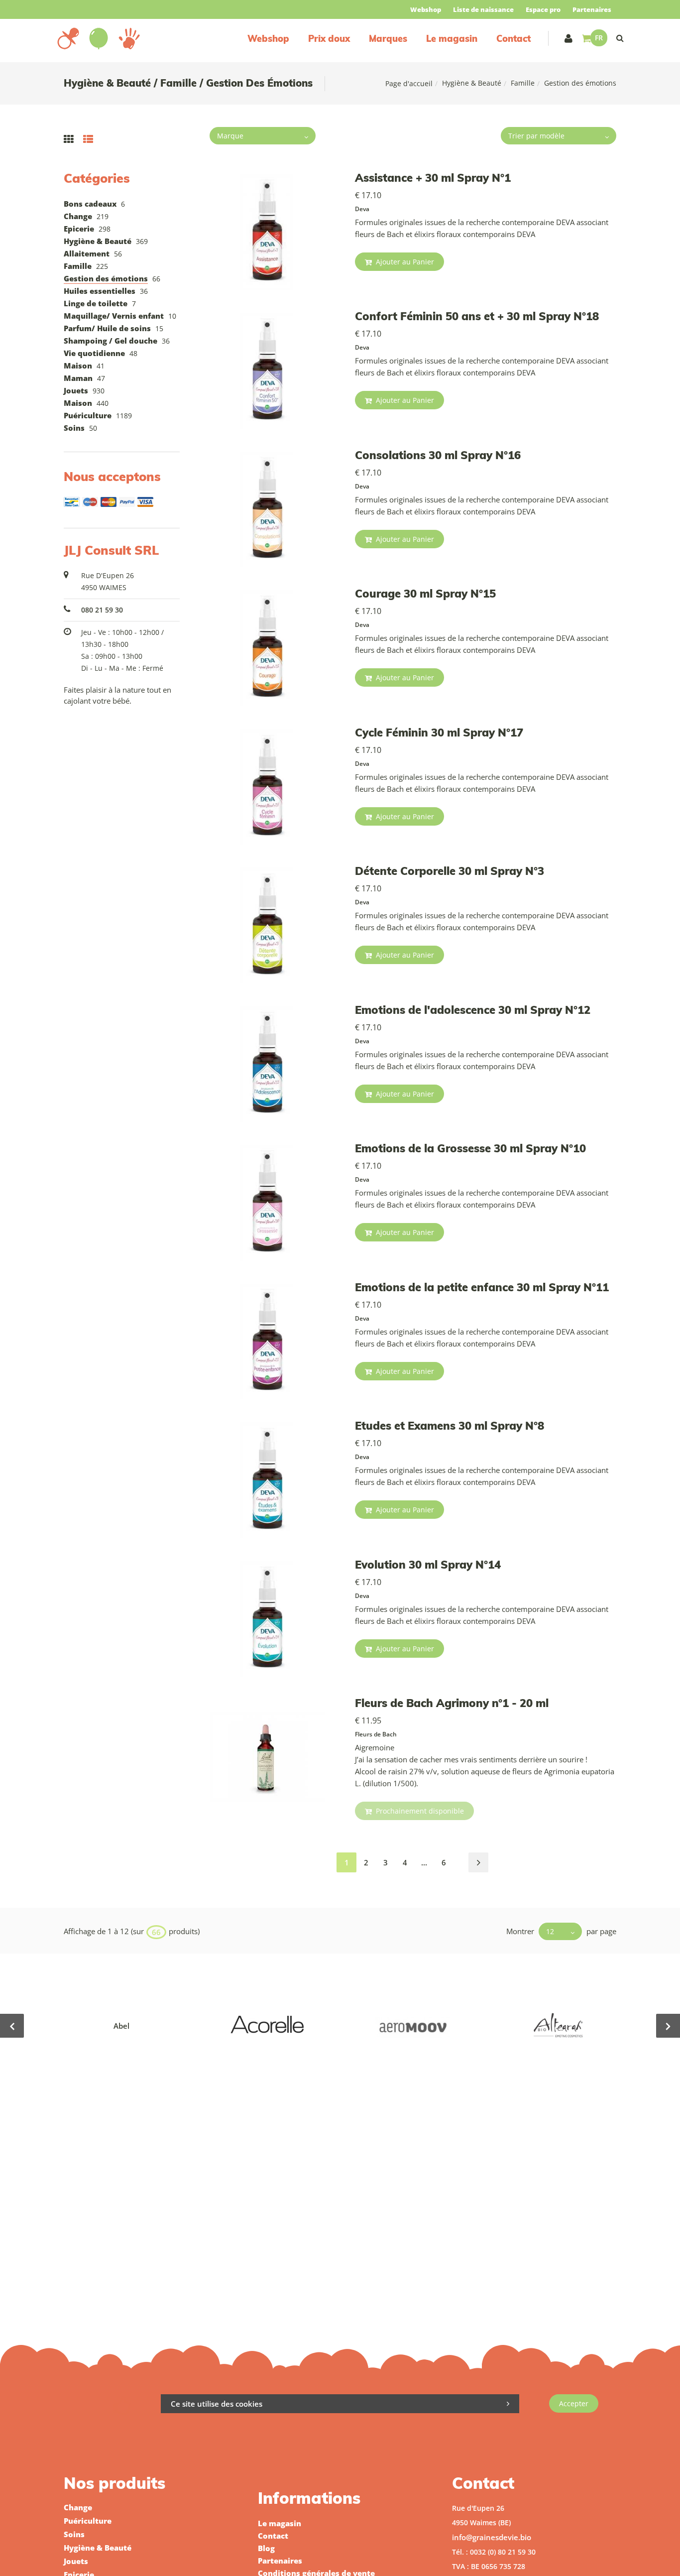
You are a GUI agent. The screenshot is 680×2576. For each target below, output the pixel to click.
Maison (78, 366)
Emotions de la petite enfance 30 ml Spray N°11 (482, 1287)
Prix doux (329, 39)
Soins (74, 428)
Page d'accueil (409, 83)
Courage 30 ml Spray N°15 (425, 594)
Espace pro (543, 9)
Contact (513, 39)
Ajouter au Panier (404, 262)
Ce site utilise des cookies (217, 2404)
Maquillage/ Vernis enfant (114, 316)
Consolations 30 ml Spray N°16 (438, 455)
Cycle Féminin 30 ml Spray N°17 (439, 733)
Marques (388, 39)
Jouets (76, 390)
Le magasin (452, 39)
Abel (121, 2026)
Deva (362, 209)
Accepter (574, 2403)
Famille (523, 83)
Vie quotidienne (94, 353)
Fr (599, 38)
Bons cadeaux (90, 204)
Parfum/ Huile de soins (107, 328)
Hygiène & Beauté (472, 83)
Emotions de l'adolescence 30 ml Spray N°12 (473, 1010)
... (424, 1862)
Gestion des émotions (106, 278)
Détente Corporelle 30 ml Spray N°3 (450, 871)
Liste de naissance (483, 9)
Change (78, 216)
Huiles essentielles (100, 291)
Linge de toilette (96, 303)
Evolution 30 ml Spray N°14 (428, 1565)
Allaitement (87, 253)
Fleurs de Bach (376, 1734)
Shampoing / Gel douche (111, 341)
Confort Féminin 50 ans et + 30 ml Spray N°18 (477, 316)
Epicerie (79, 229)
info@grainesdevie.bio (492, 2537)
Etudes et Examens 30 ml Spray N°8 (450, 1426)
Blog (266, 2548)
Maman (78, 378)
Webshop (426, 9)
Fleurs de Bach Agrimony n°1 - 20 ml (452, 1703)
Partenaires (592, 9)
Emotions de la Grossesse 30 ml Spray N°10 (470, 1148)
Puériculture (88, 415)
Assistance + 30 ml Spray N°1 (433, 178)
